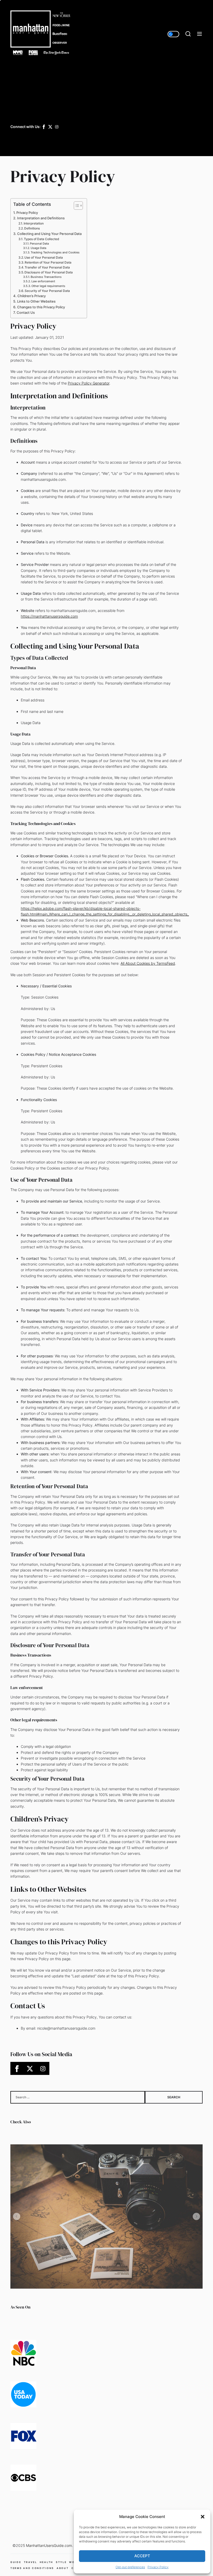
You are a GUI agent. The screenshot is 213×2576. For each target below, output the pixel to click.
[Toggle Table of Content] (76, 206)
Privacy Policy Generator (89, 383)
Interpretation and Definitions (41, 218)
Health (46, 2562)
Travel (31, 2562)
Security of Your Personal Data (47, 291)
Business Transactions (46, 277)
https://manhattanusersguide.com (49, 616)
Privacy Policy (158, 2567)
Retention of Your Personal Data (48, 262)
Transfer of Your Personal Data (47, 267)
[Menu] (199, 34)
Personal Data (39, 244)
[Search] (188, 34)
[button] (203, 2517)
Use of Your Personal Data (44, 257)
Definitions (32, 228)
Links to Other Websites (36, 301)
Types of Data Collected (42, 239)
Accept (142, 2556)
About (63, 2568)
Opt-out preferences (130, 2567)
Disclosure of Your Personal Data (49, 272)
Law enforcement (43, 281)
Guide (16, 2562)
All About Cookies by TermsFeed (148, 963)
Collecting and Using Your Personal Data (49, 234)
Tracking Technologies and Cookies (55, 253)
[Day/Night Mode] (173, 34)
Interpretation (34, 223)
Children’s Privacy (32, 296)
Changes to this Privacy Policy (41, 307)
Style (61, 2562)
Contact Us (26, 312)
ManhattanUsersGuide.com (49, 2545)
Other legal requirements (48, 286)
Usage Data (38, 248)
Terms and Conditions (32, 2568)
